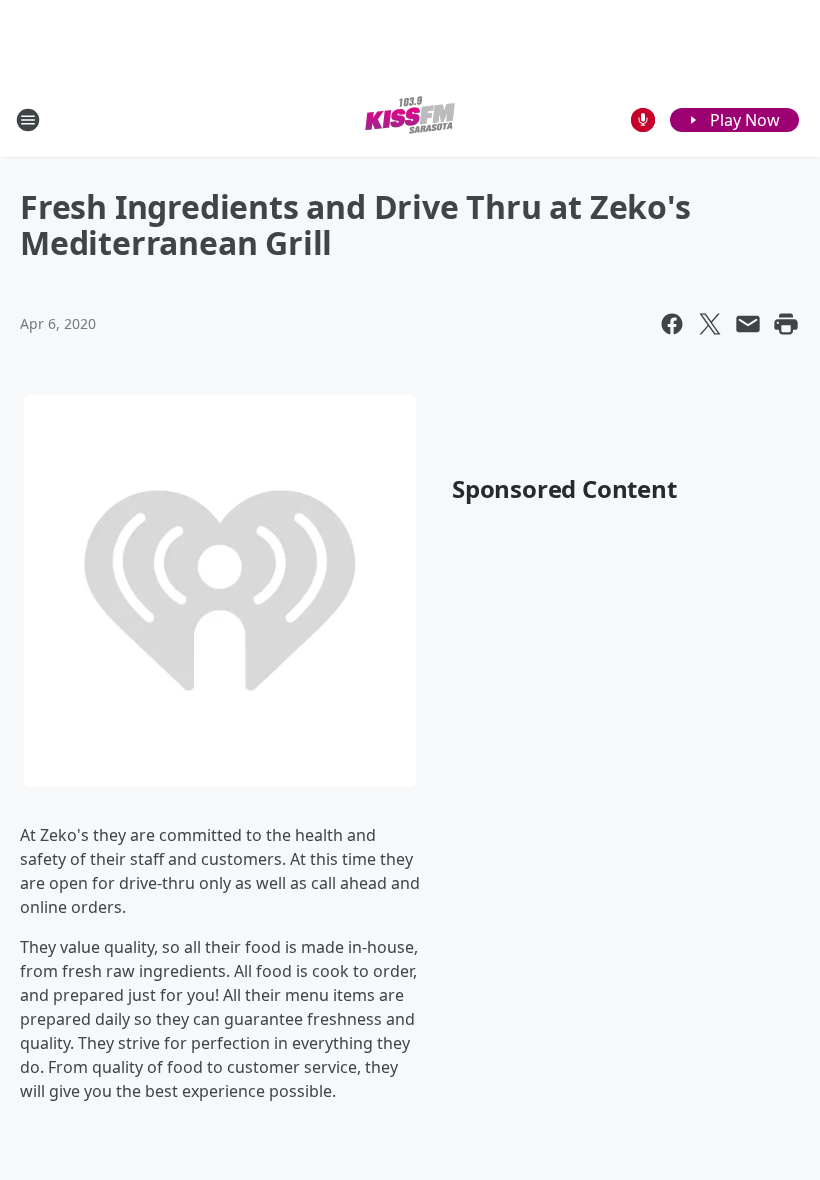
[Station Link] (410, 119)
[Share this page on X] (710, 324)
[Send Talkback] (643, 120)
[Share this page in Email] (748, 324)
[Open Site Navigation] (28, 120)
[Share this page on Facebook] (672, 324)
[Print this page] (786, 324)
